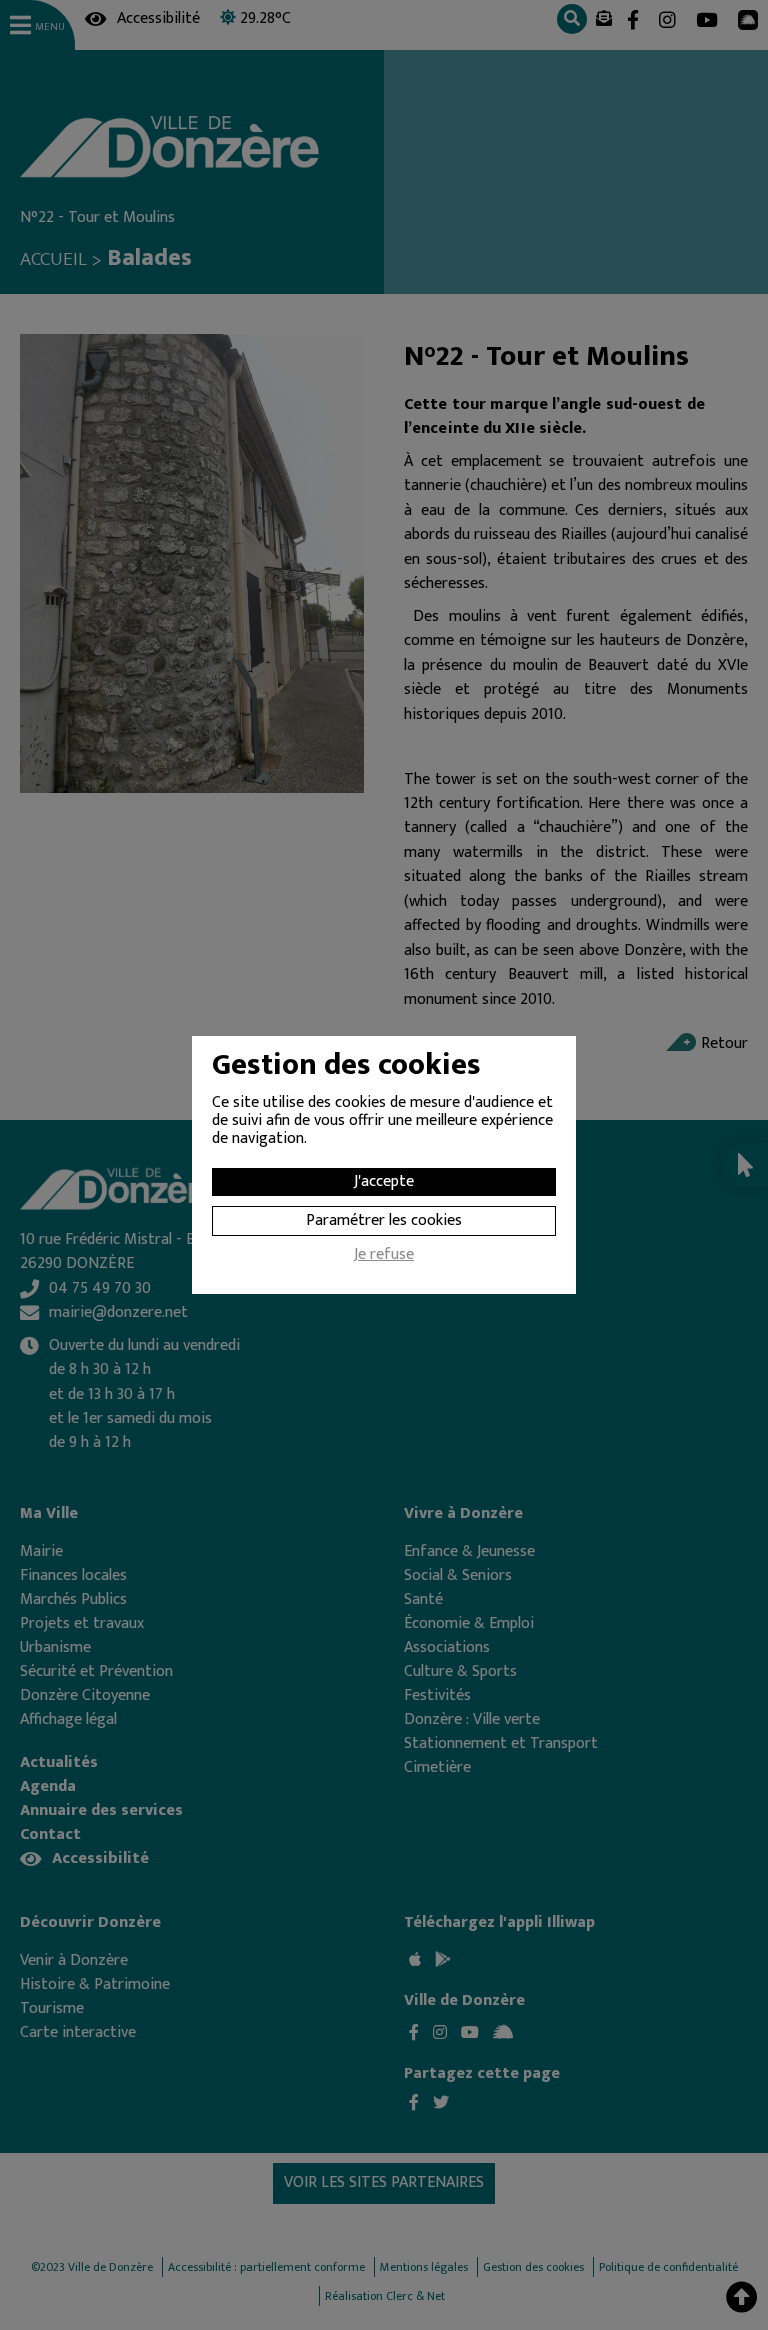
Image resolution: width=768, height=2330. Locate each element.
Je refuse (384, 1257)
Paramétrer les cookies (384, 1220)
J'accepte (384, 1181)
